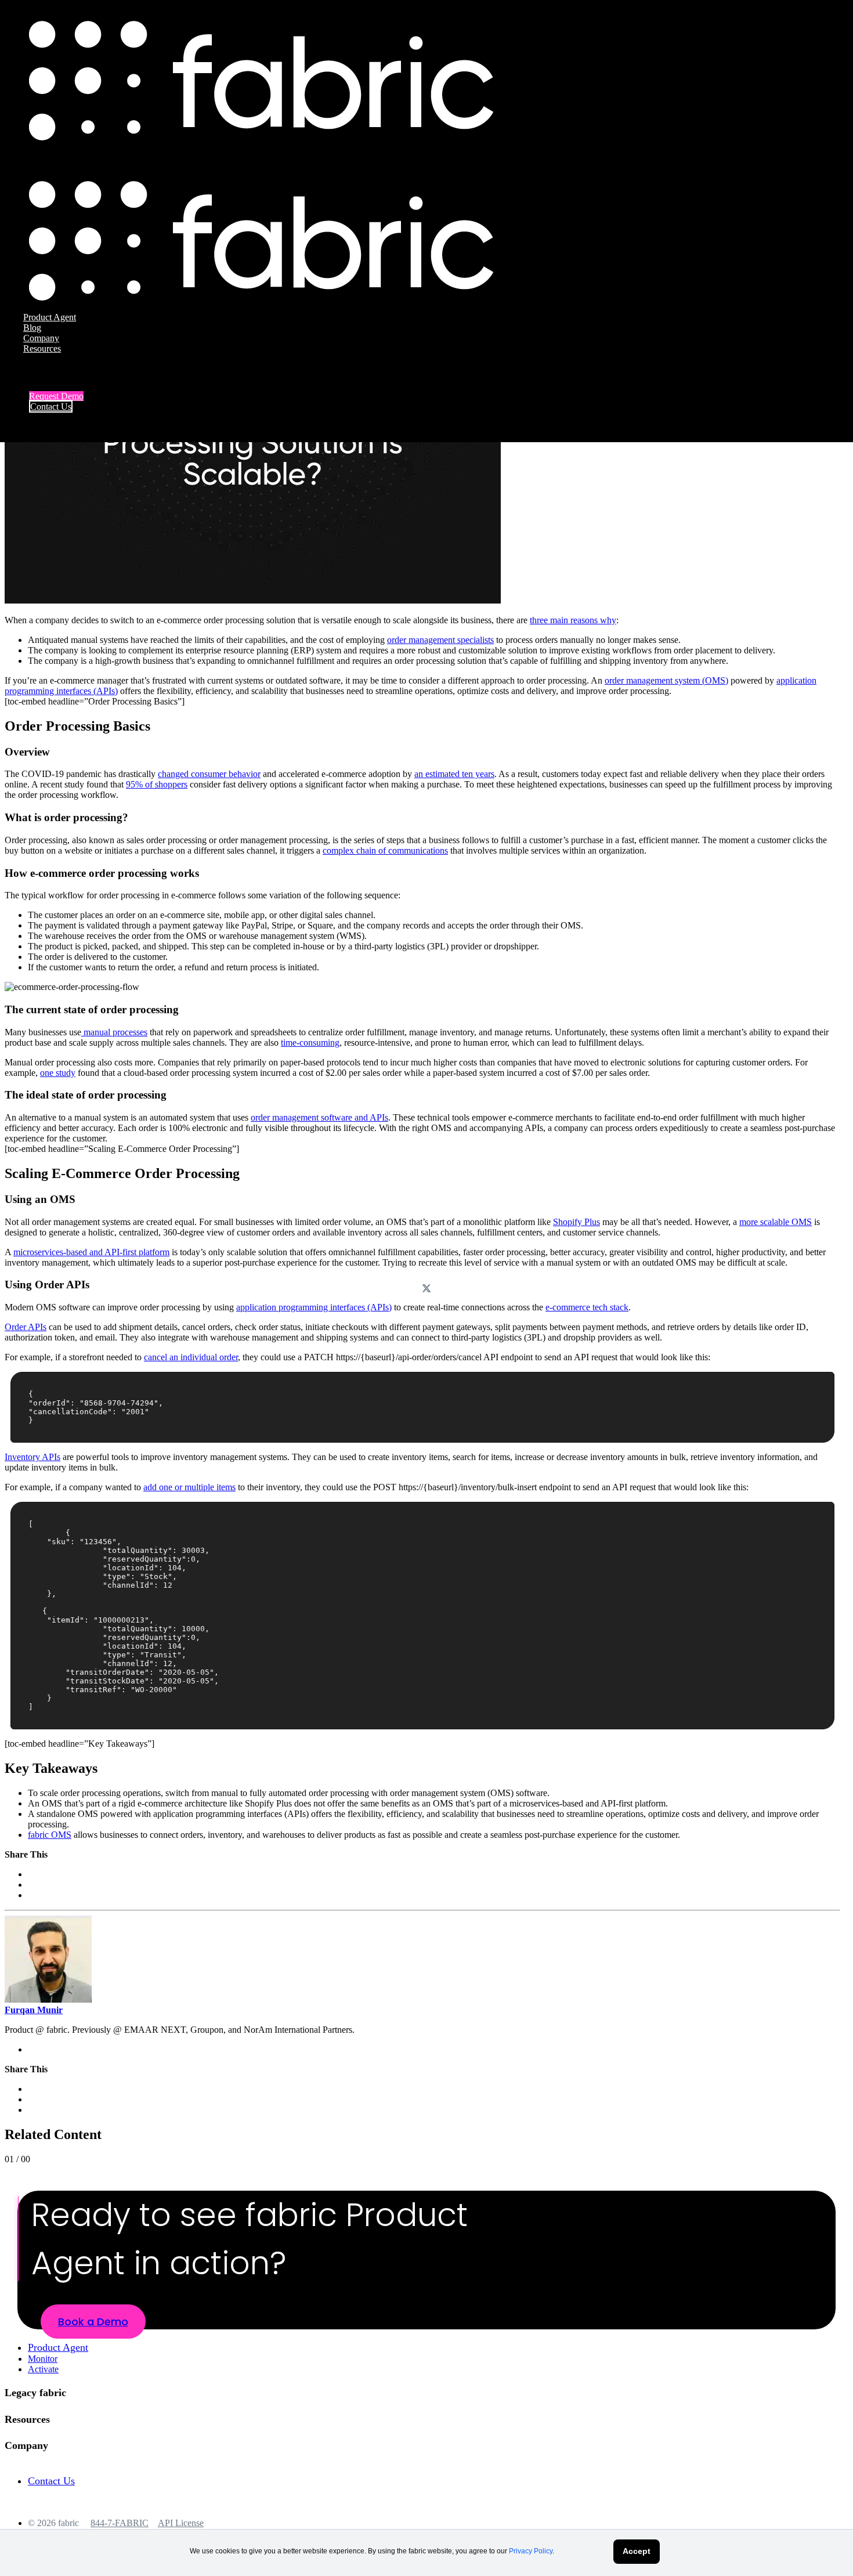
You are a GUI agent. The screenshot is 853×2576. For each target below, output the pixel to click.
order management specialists (440, 640)
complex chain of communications (385, 850)
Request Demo (56, 396)
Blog (32, 328)
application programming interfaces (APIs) (314, 1307)
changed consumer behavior (209, 774)
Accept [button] (637, 2551)
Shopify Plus (577, 1222)
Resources (42, 348)
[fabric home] (261, 137)
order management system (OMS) (666, 680)
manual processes (114, 1032)
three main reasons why (573, 620)
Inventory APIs (32, 1457)
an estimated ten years (454, 774)
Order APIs (26, 1327)
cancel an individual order (191, 1357)
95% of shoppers (157, 784)
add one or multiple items (189, 1487)
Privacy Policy (531, 2551)
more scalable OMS (776, 1222)
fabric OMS (50, 1835)
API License (181, 2523)
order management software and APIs (319, 1117)
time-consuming (310, 1043)
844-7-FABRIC (120, 2523)
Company (41, 338)
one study (58, 1073)
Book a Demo (93, 2322)
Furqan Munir (34, 2010)
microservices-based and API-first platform (91, 1252)
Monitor (43, 2359)
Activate (43, 2369)
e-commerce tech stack (587, 1307)
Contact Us (51, 407)
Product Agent (50, 317)
